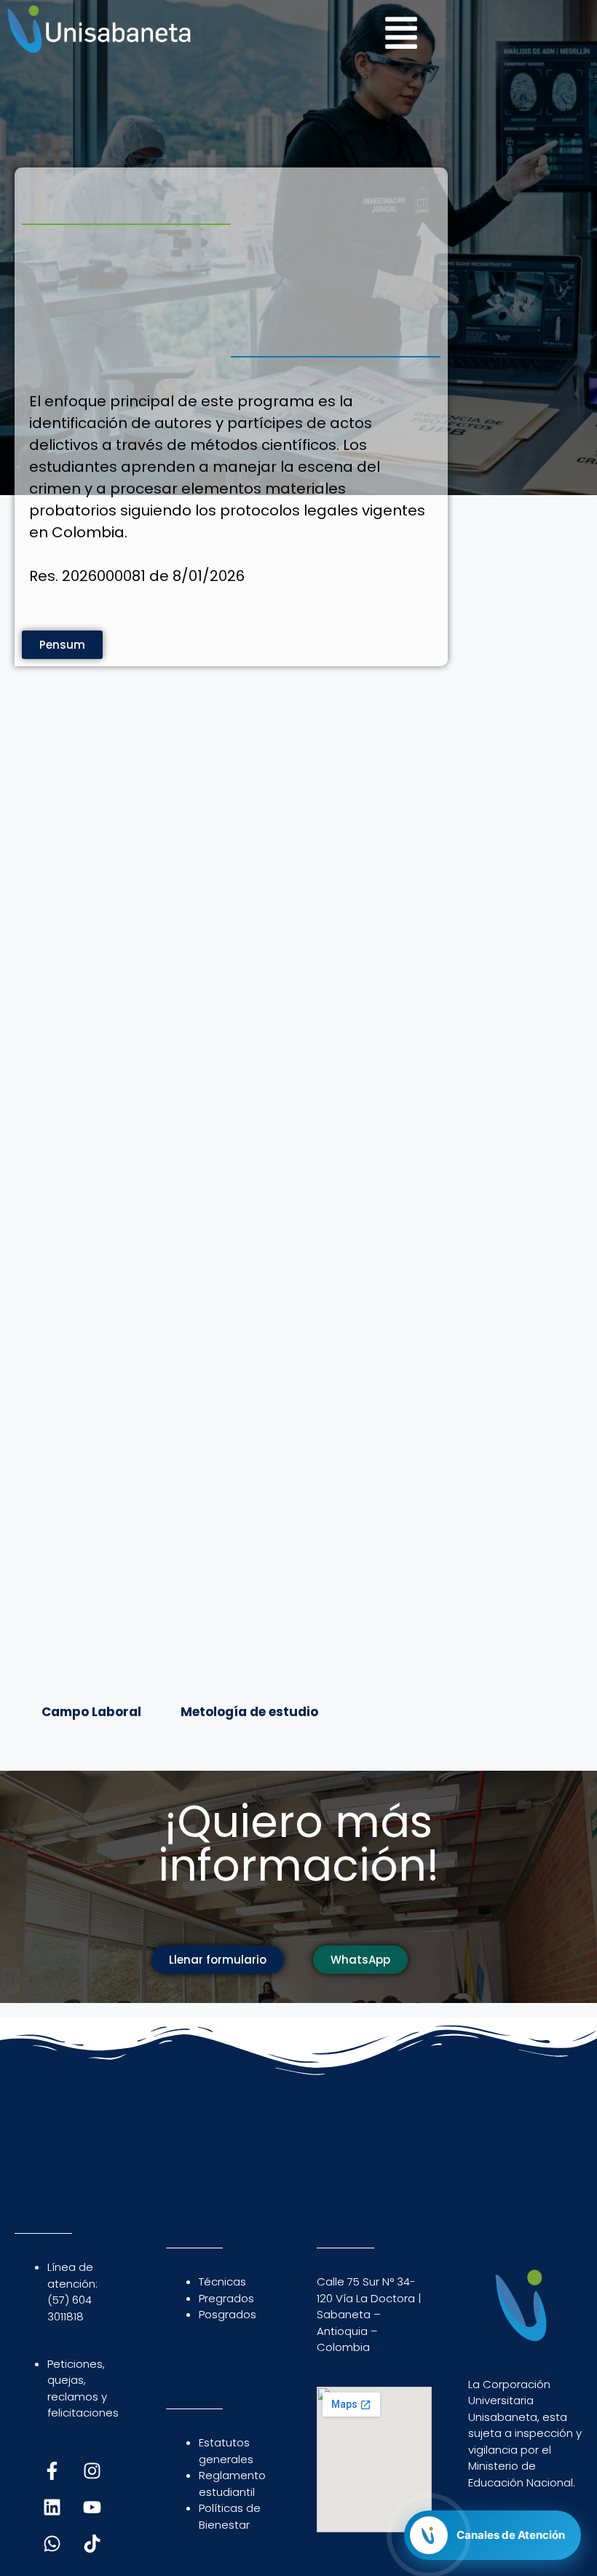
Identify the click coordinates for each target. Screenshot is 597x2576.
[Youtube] (92, 2507)
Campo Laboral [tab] (91, 1712)
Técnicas (222, 2281)
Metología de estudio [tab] (249, 1712)
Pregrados (226, 2298)
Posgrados (228, 2314)
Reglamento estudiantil (232, 2484)
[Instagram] (92, 2470)
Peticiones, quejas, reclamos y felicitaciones (83, 2389)
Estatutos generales (226, 2451)
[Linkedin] (52, 2507)
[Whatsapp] (52, 2543)
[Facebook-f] (52, 2470)
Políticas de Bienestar (230, 2516)
